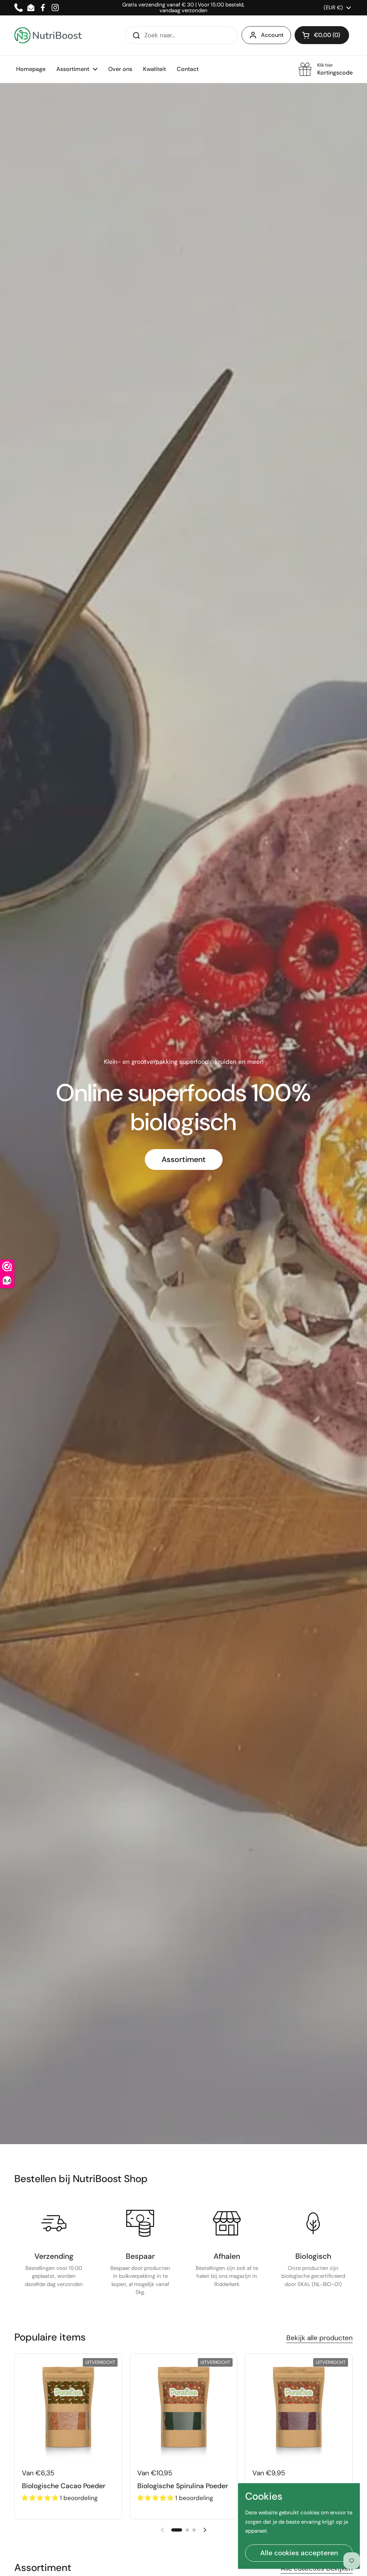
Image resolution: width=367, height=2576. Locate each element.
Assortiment (184, 1160)
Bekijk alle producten (320, 2338)
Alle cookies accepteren (299, 2553)
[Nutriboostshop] (48, 35)
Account (272, 35)
